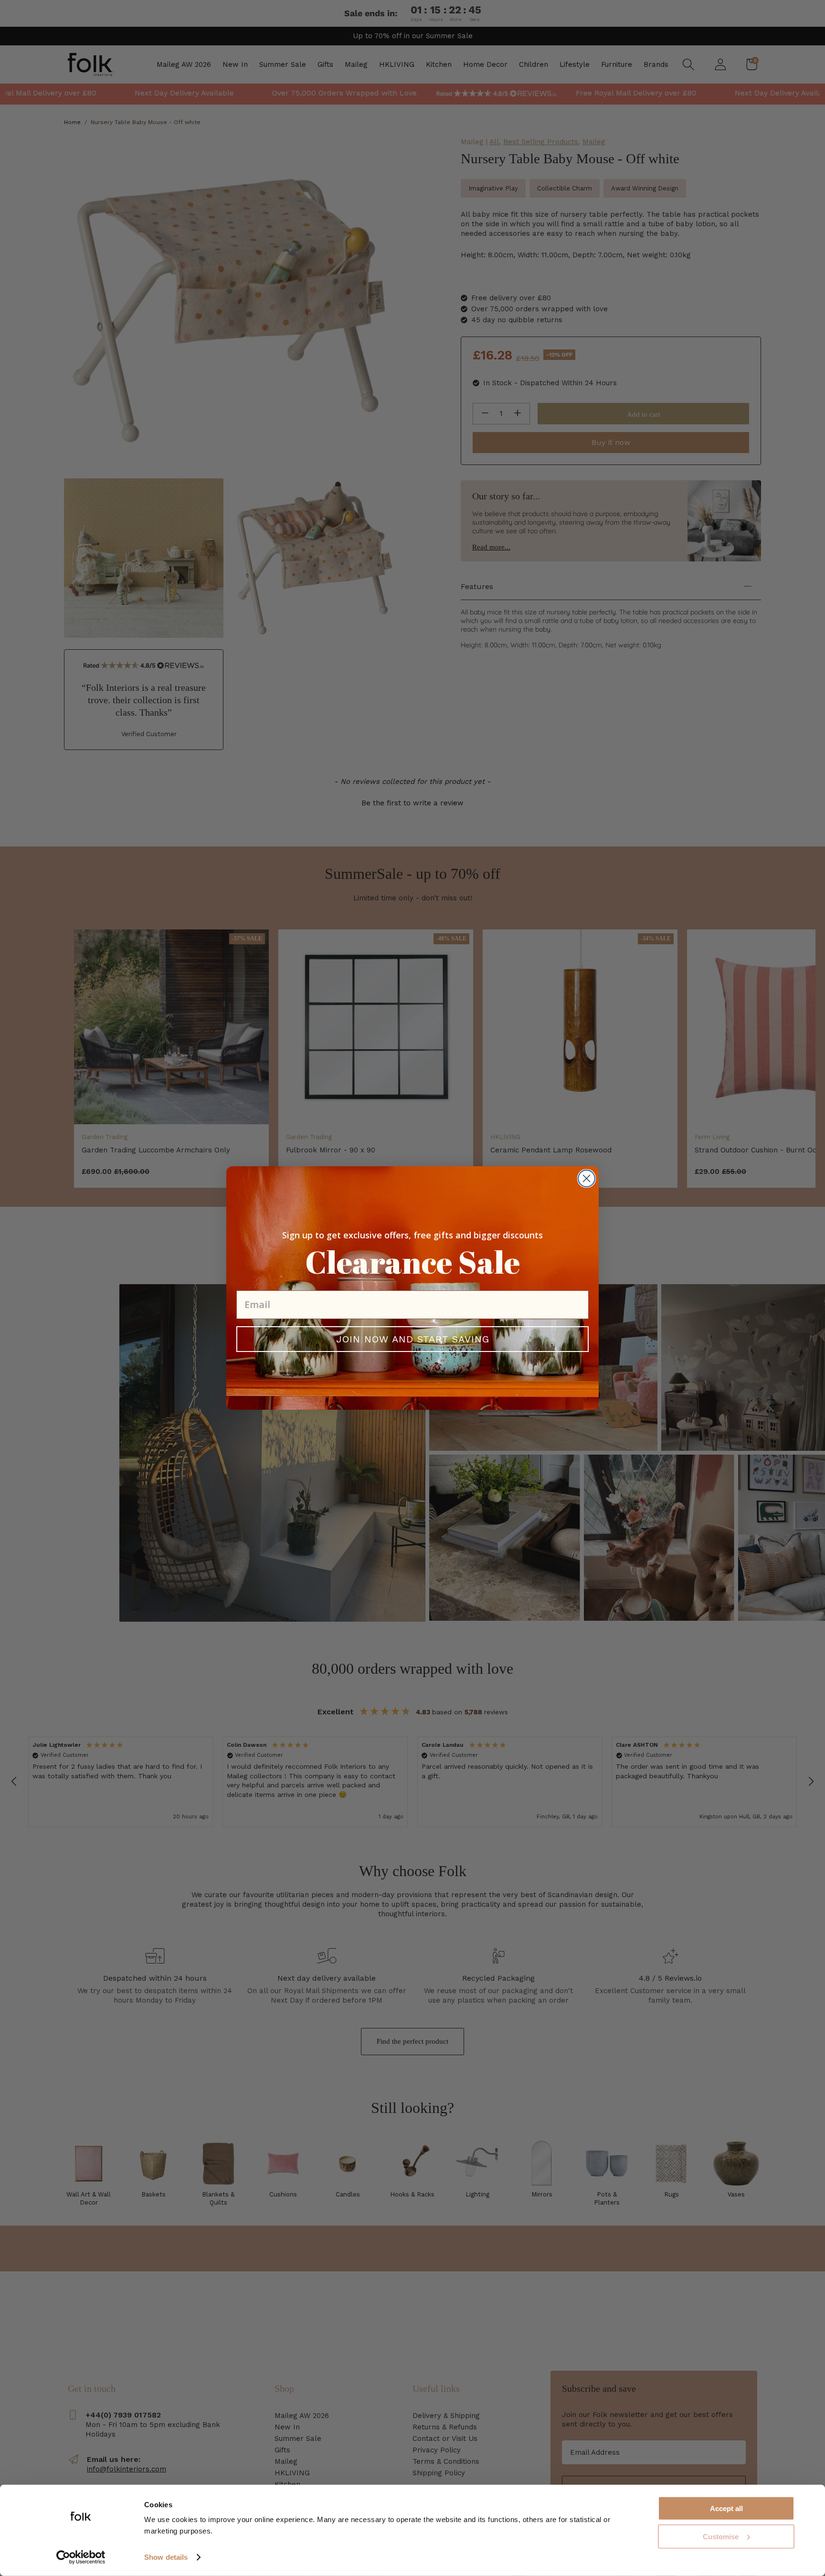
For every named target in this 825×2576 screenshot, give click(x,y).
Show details (166, 2557)
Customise (721, 2537)
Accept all (726, 2508)
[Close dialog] (587, 1178)
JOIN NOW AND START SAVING (413, 1339)
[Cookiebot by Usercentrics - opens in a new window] (81, 2557)
